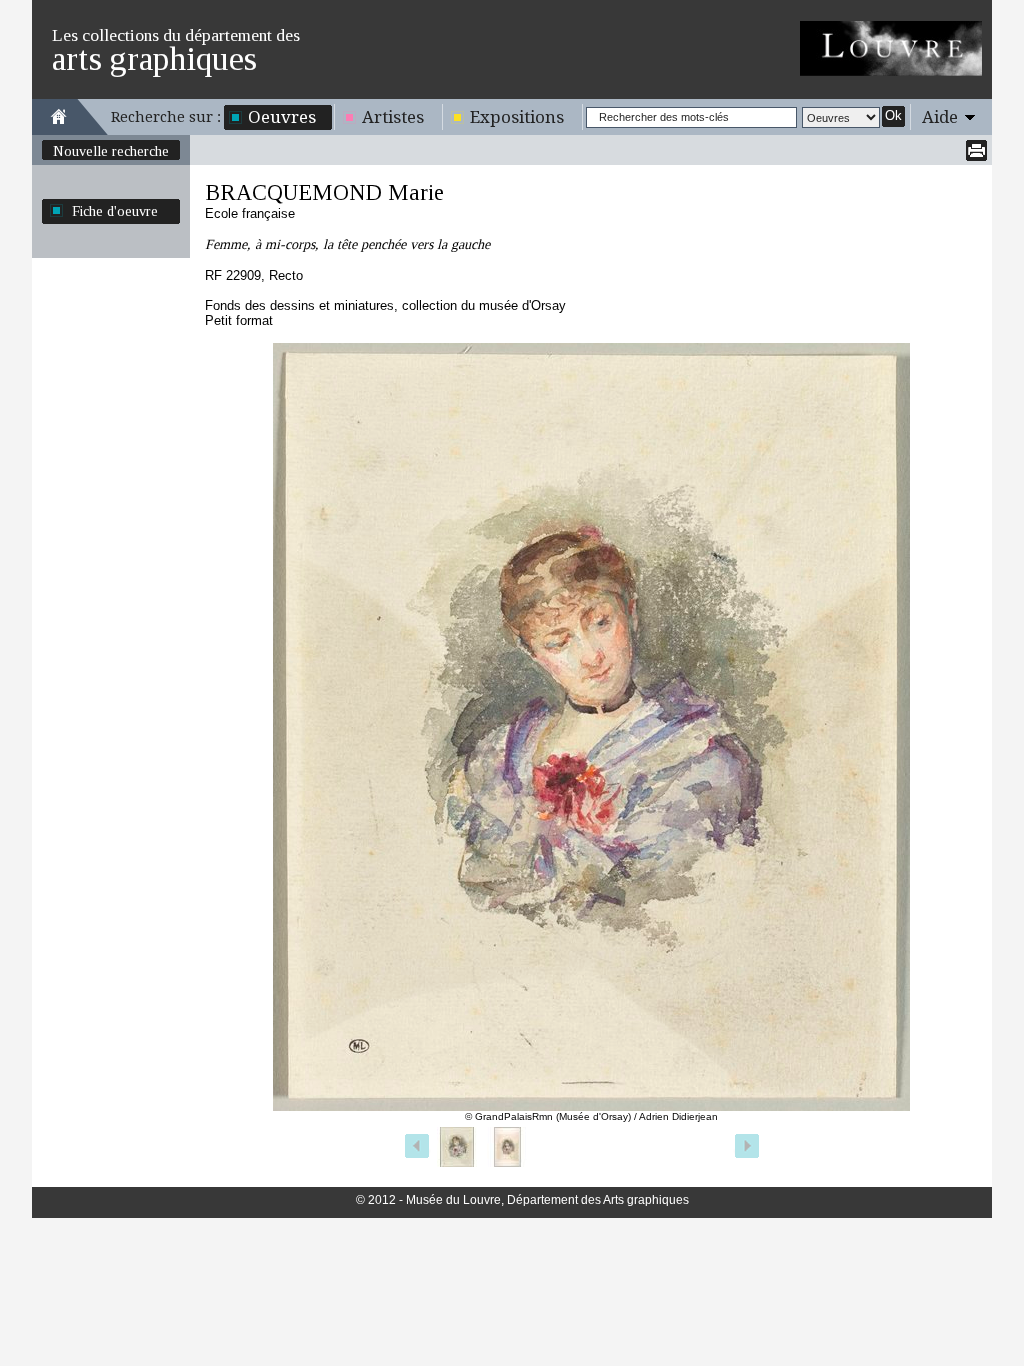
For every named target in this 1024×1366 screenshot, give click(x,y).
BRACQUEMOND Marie (324, 192)
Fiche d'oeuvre (115, 211)
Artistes (393, 117)
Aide (940, 117)
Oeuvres (282, 117)
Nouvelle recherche (111, 151)
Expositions (517, 117)
